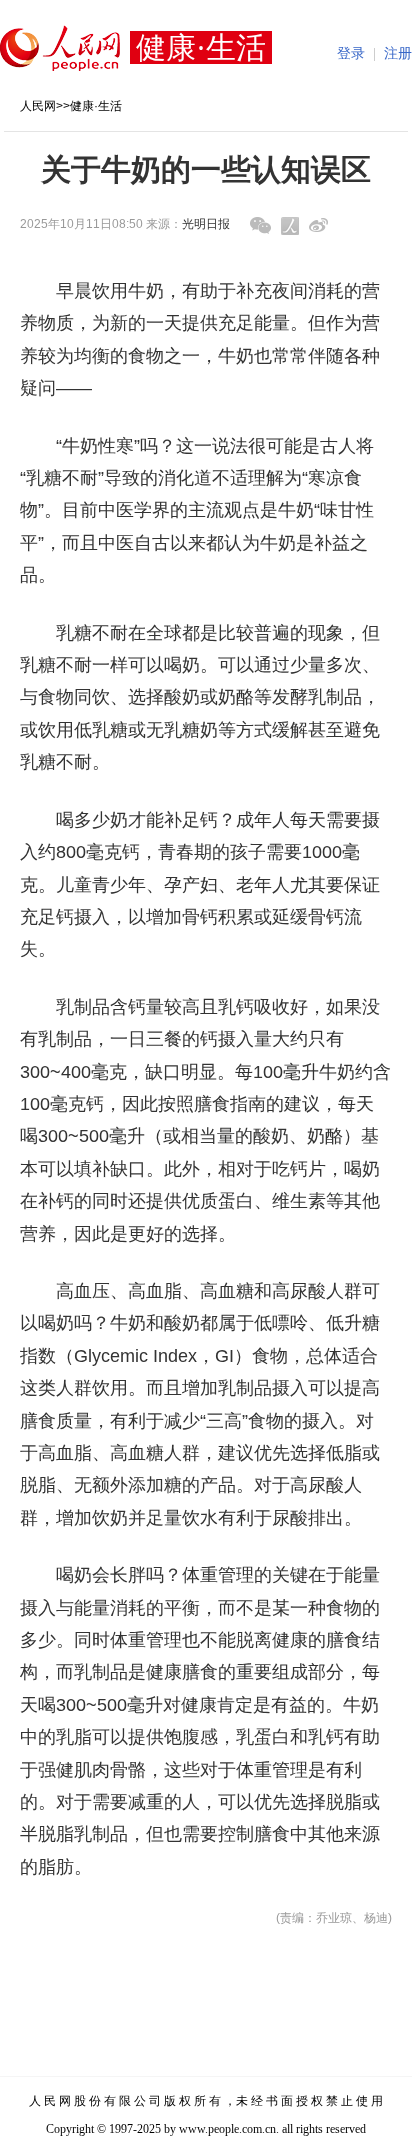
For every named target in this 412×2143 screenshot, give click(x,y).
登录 (351, 53)
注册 (398, 53)
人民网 (38, 106)
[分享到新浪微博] (318, 225)
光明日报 (206, 224)
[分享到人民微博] (290, 226)
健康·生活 (96, 106)
